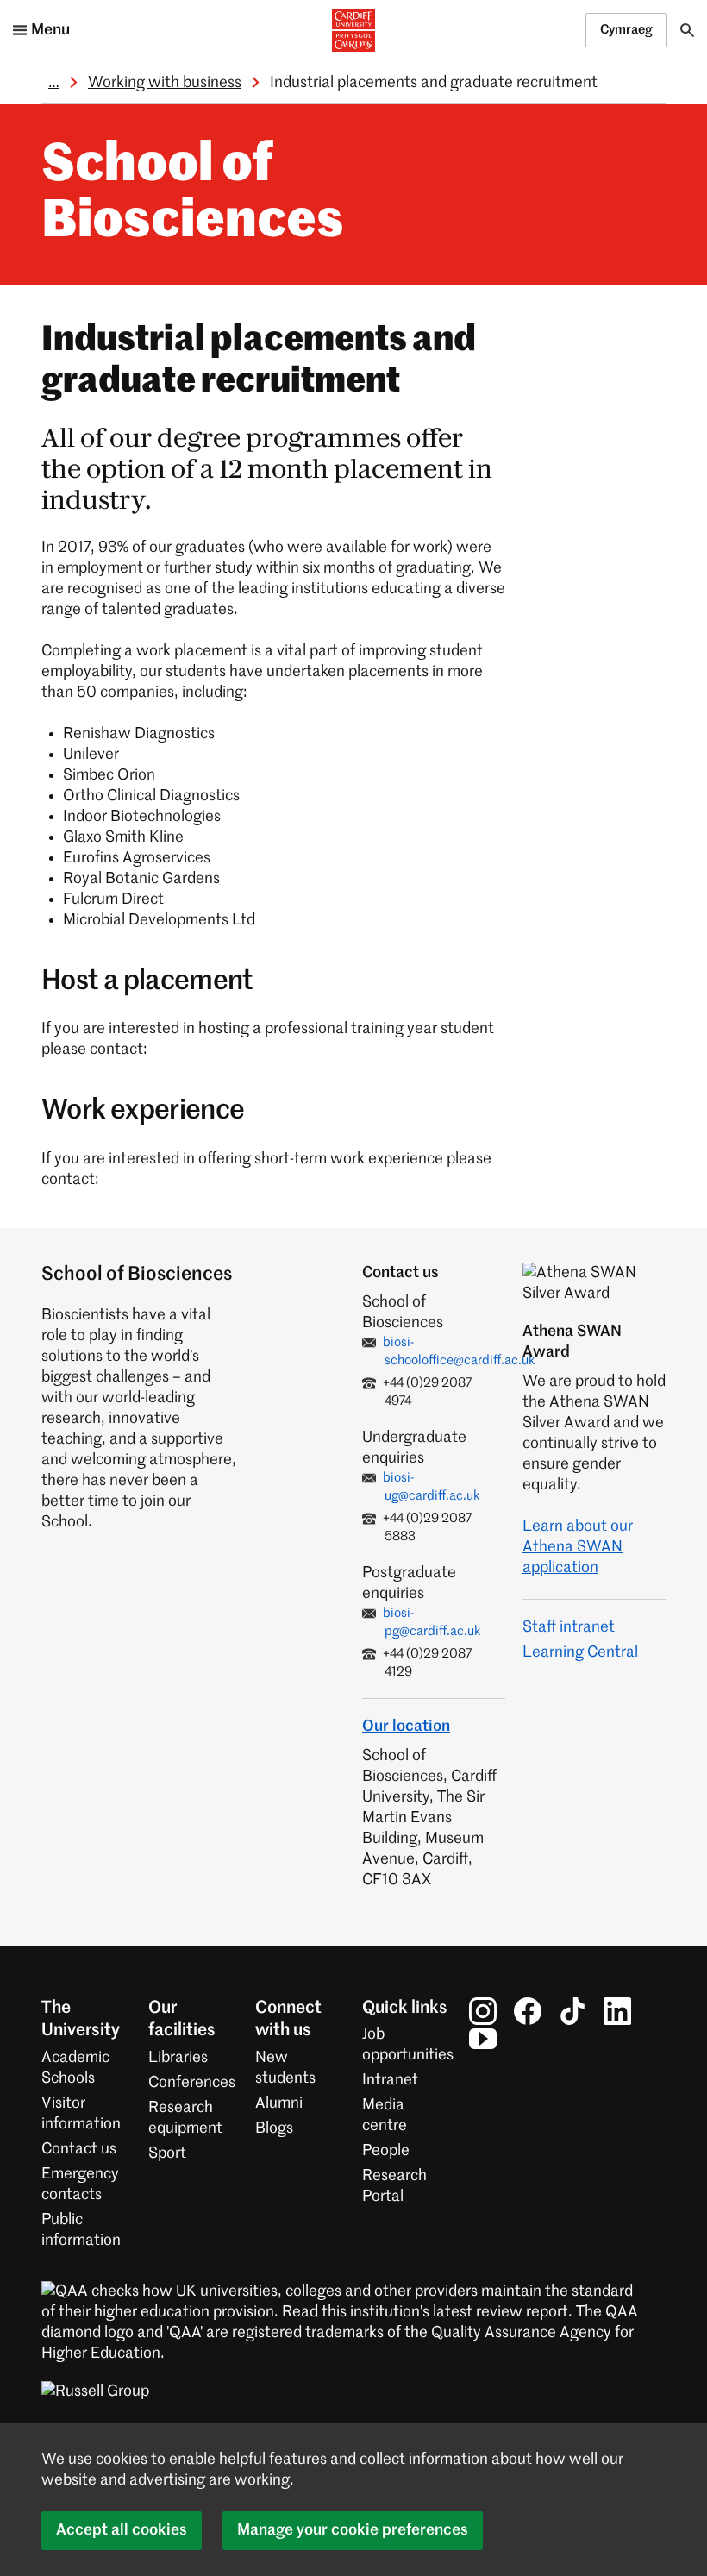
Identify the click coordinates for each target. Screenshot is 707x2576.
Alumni (279, 2103)
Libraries (178, 2058)
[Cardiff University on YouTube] (483, 2039)
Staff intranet (569, 1627)
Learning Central (580, 1652)
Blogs (274, 2128)
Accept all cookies (122, 2530)
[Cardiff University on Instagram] (483, 2011)
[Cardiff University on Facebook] (528, 2011)
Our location (406, 1727)
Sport (167, 2153)
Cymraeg (626, 30)
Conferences (192, 2083)
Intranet (390, 2080)
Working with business (165, 83)
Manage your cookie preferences (353, 2530)
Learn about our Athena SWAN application (578, 1547)
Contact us (79, 2149)
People (386, 2151)
